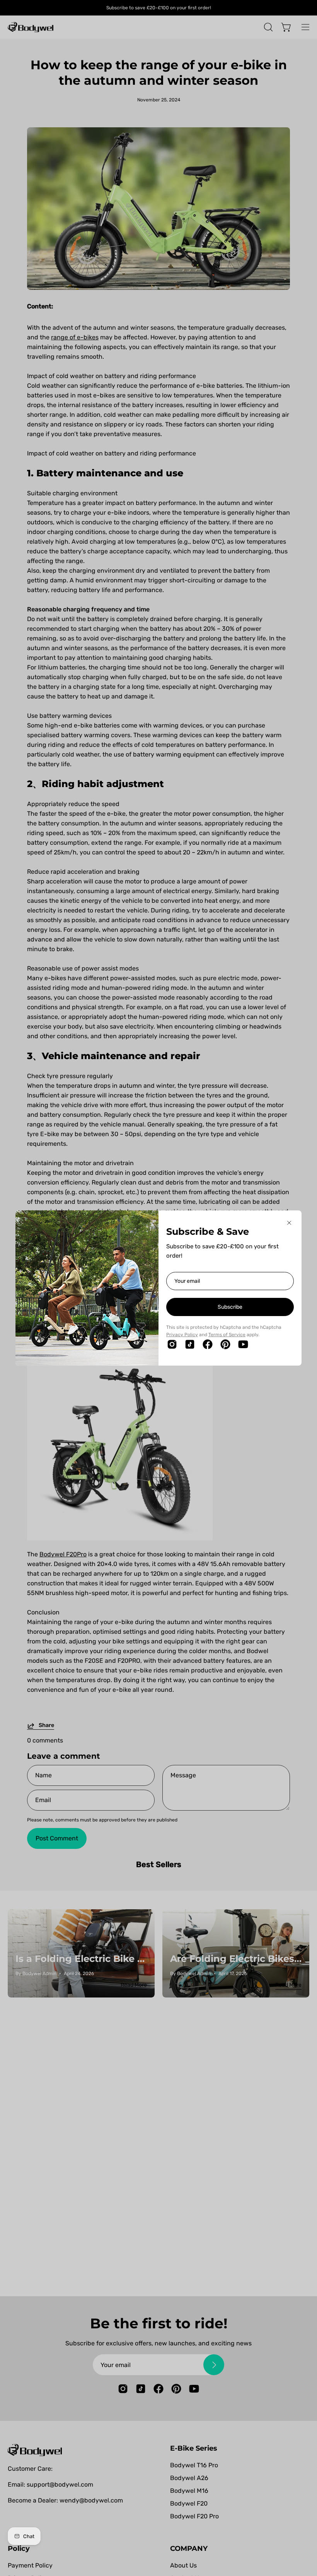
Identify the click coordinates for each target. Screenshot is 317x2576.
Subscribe (230, 1307)
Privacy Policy (182, 1335)
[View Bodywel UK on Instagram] (172, 1344)
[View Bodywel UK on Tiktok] (190, 1344)
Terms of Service (227, 1335)
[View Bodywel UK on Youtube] (243, 1344)
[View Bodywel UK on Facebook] (208, 1344)
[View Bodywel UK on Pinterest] (225, 1344)
